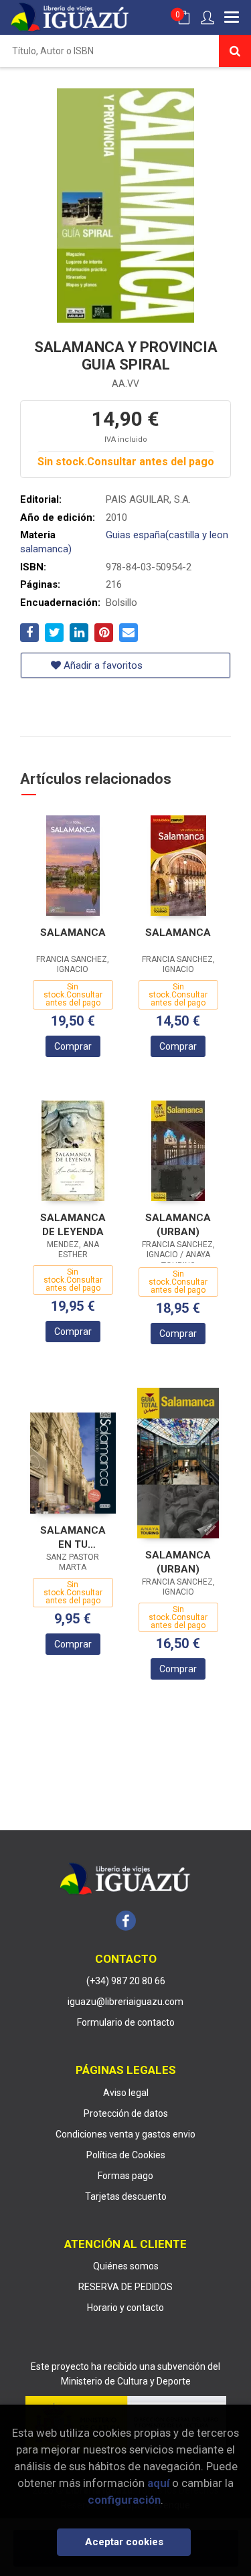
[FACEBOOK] (126, 1921)
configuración (124, 2500)
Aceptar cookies (124, 2542)
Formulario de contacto (126, 2022)
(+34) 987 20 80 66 (126, 1981)
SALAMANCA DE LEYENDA (73, 1225)
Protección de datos (126, 2113)
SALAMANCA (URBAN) (178, 1225)
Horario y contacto (125, 2308)
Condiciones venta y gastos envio (125, 2134)
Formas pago (125, 2176)
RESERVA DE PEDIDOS (125, 2287)
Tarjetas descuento (126, 2196)
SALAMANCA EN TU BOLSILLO (73, 1537)
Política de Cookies (126, 2155)
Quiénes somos (126, 2266)
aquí (158, 2483)
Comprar (73, 1046)
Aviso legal (126, 2093)
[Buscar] (235, 51)
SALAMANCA (73, 933)
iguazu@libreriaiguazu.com (125, 2002)
